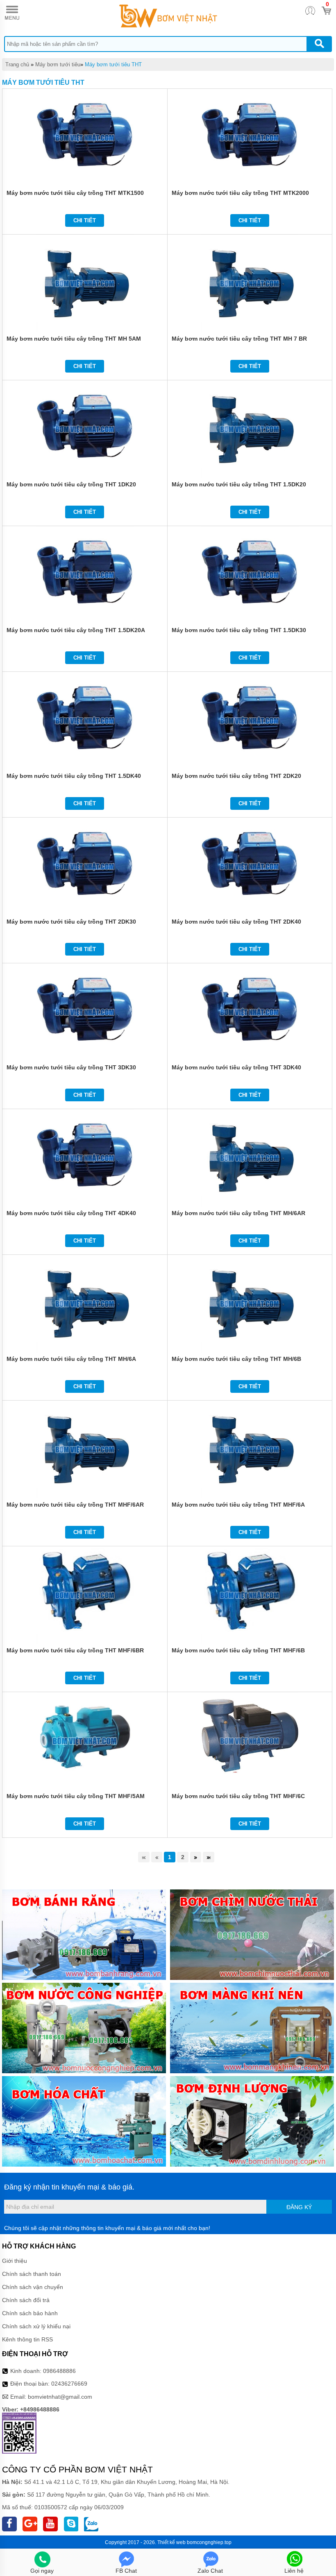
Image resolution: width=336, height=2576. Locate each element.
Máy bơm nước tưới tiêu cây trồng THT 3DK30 (71, 1067)
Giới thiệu (15, 2261)
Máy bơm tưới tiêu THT (113, 64)
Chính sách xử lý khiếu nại (36, 2326)
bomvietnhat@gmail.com (60, 2397)
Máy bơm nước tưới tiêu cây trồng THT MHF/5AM (76, 1796)
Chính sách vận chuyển (33, 2287)
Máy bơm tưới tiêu (58, 64)
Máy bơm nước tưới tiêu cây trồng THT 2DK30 (71, 922)
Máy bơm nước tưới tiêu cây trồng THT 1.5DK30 (239, 630)
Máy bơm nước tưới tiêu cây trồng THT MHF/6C (238, 1796)
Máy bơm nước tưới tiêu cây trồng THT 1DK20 (71, 484)
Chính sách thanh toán (32, 2274)
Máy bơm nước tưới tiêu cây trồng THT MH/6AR (238, 1213)
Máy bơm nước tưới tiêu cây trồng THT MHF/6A (238, 1505)
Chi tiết (85, 220)
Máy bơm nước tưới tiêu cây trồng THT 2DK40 (236, 922)
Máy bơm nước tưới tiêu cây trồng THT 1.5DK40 (74, 776)
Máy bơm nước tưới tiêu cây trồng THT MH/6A (71, 1359)
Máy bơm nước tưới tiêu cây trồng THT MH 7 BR (239, 339)
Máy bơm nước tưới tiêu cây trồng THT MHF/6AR (75, 1505)
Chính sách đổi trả (26, 2300)
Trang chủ (17, 64)
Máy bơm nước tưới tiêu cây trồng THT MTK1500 (75, 193)
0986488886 (59, 2371)
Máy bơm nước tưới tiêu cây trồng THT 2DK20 (236, 776)
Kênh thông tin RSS (27, 2339)
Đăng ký (299, 2207)
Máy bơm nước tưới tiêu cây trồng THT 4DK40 (71, 1213)
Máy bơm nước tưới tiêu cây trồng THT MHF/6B (238, 1650)
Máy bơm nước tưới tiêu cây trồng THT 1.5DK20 (239, 484)
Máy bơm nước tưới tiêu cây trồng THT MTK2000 (240, 193)
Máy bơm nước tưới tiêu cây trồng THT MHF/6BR (75, 1650)
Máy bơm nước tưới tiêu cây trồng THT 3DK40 (236, 1067)
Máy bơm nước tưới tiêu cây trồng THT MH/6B (236, 1359)
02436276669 (69, 2384)
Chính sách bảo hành (30, 2313)
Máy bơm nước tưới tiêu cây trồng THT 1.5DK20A (76, 630)
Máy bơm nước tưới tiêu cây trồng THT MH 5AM (74, 339)
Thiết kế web (171, 2542)
